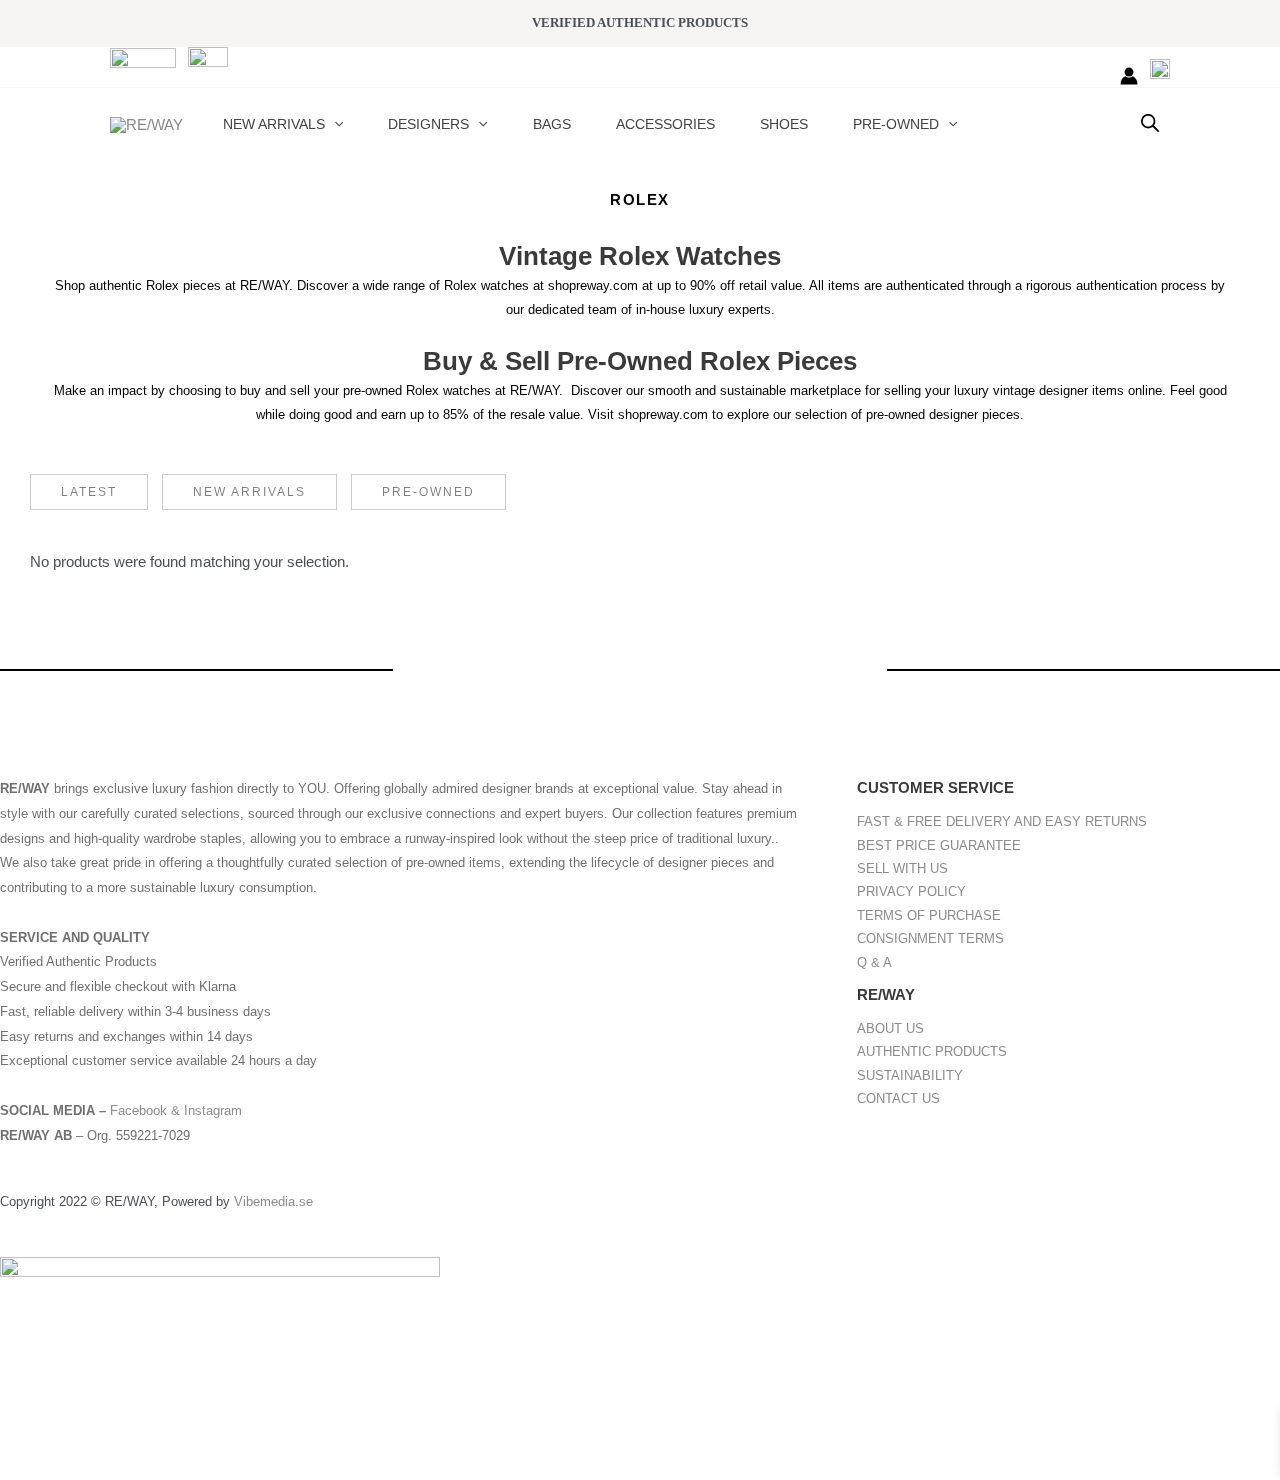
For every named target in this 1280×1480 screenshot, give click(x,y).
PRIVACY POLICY (911, 891)
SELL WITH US (902, 868)
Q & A (874, 962)
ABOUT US (890, 1028)
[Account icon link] (1129, 76)
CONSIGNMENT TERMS (930, 938)
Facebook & (147, 1110)
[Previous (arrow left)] (30, 1465)
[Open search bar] (1150, 122)
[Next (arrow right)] (94, 1465)
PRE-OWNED (428, 492)
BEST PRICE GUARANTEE (939, 845)
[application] (334, 124)
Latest (89, 492)
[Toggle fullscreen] (94, 1433)
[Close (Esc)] (222, 1433)
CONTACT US (898, 1098)
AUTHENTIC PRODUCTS (932, 1051)
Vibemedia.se (273, 1201)
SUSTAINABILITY (910, 1075)
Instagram (213, 1110)
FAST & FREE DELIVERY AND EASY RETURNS (1002, 821)
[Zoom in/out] (30, 1433)
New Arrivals (249, 492)
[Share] (158, 1433)
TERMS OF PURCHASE (929, 915)
